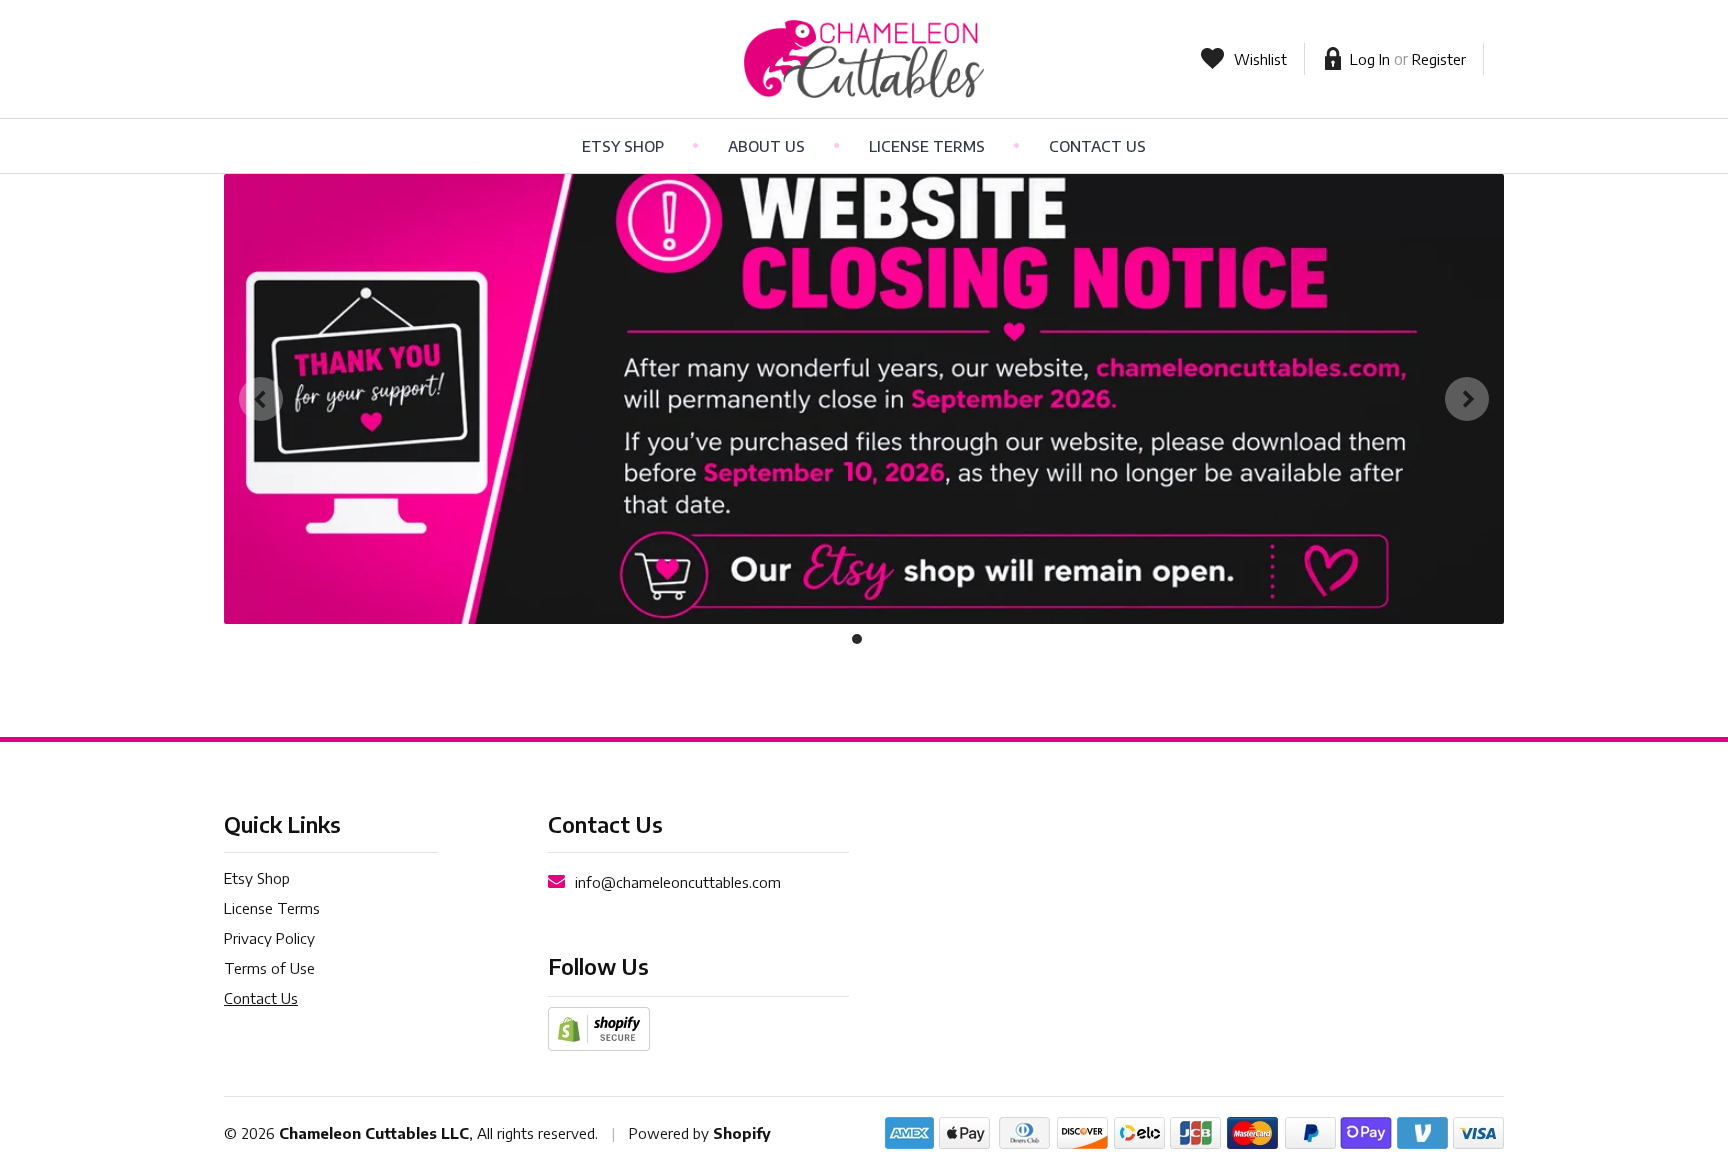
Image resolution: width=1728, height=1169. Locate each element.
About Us (766, 146)
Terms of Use (269, 968)
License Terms (927, 146)
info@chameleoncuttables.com (678, 882)
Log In (1370, 59)
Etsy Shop (623, 146)
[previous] (261, 399)
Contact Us (1097, 146)
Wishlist (1260, 59)
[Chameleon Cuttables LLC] (864, 59)
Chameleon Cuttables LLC (374, 1133)
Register (1439, 59)
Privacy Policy (269, 938)
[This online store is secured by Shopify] (599, 1027)
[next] (1467, 399)
